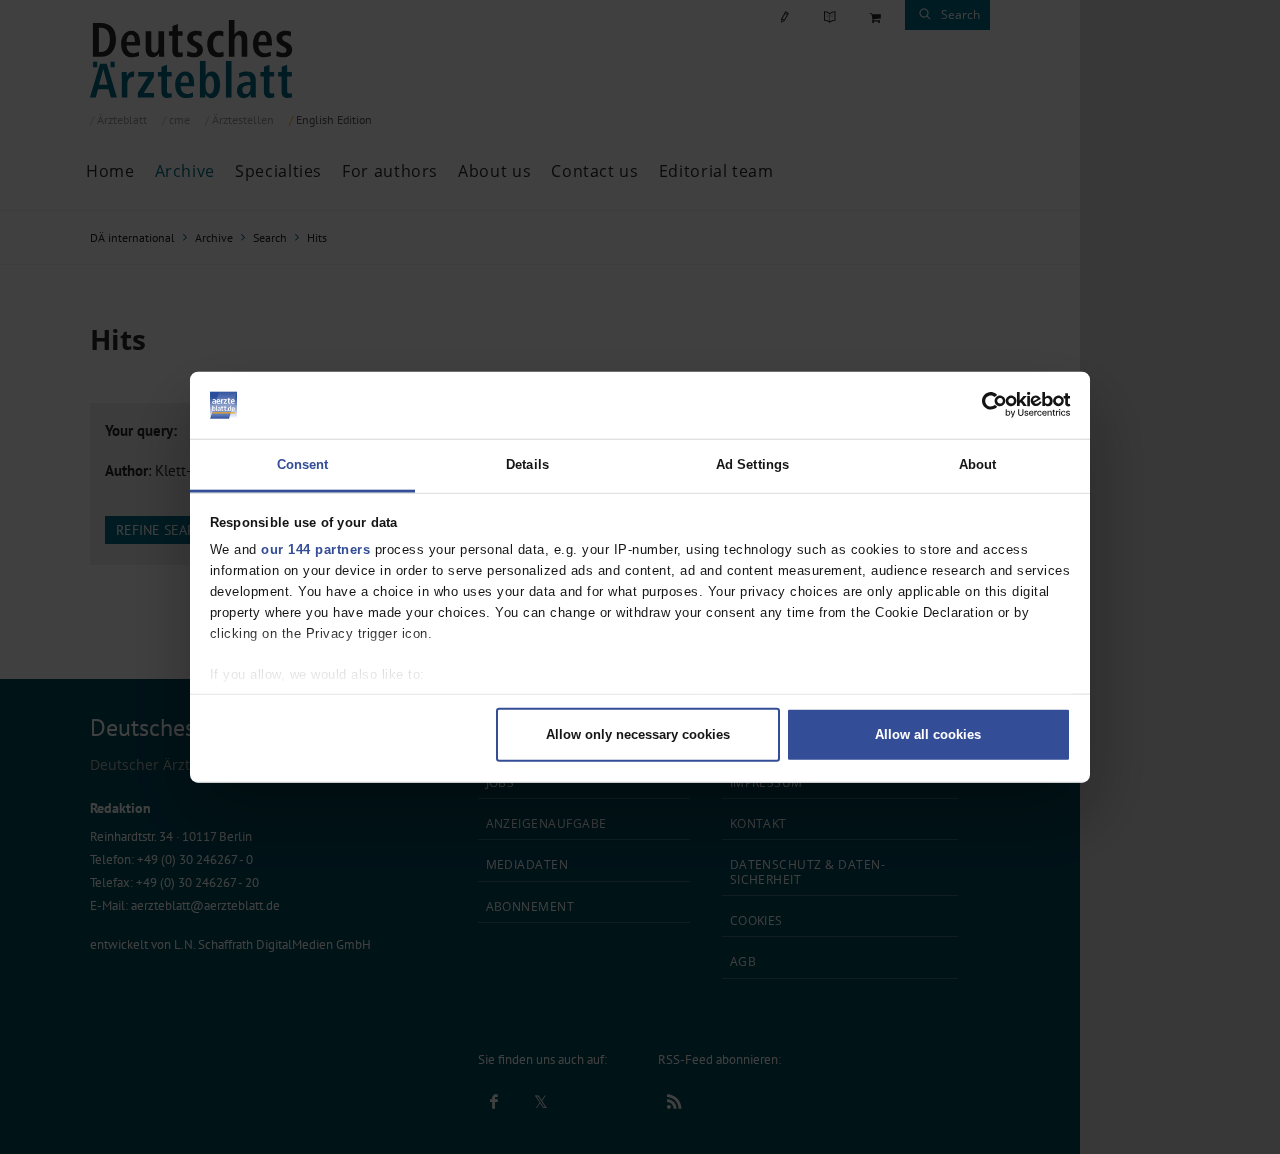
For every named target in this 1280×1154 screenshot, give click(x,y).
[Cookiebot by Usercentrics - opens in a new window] (983, 405)
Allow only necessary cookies (638, 734)
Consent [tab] (303, 463)
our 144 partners (315, 549)
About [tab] (978, 463)
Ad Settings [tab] (752, 463)
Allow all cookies (928, 734)
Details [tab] (527, 463)
